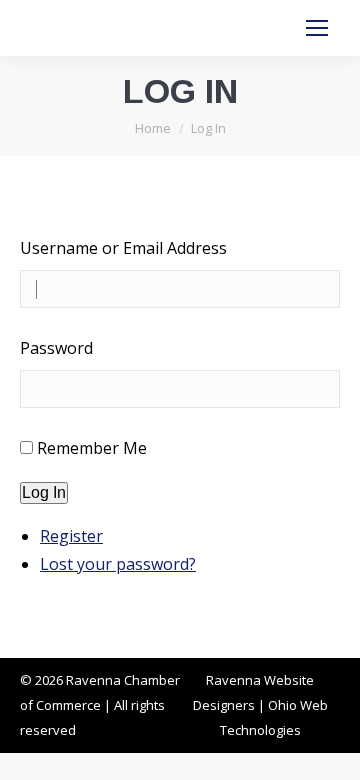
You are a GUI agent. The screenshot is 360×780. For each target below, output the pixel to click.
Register (71, 536)
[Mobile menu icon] (317, 28)
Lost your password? (118, 564)
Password (56, 348)
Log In (44, 492)
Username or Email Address (123, 248)
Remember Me (92, 448)
